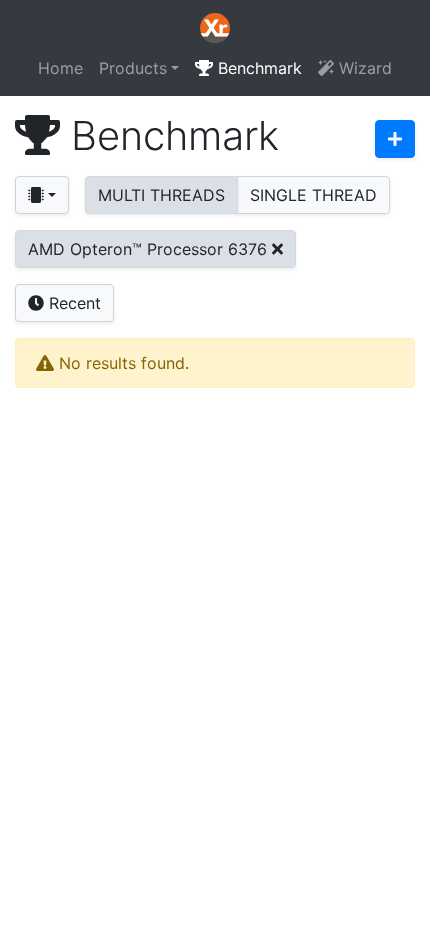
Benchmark (257, 68)
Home (60, 68)
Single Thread (313, 195)
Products (133, 68)
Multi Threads (161, 195)
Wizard (363, 68)
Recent (72, 303)
